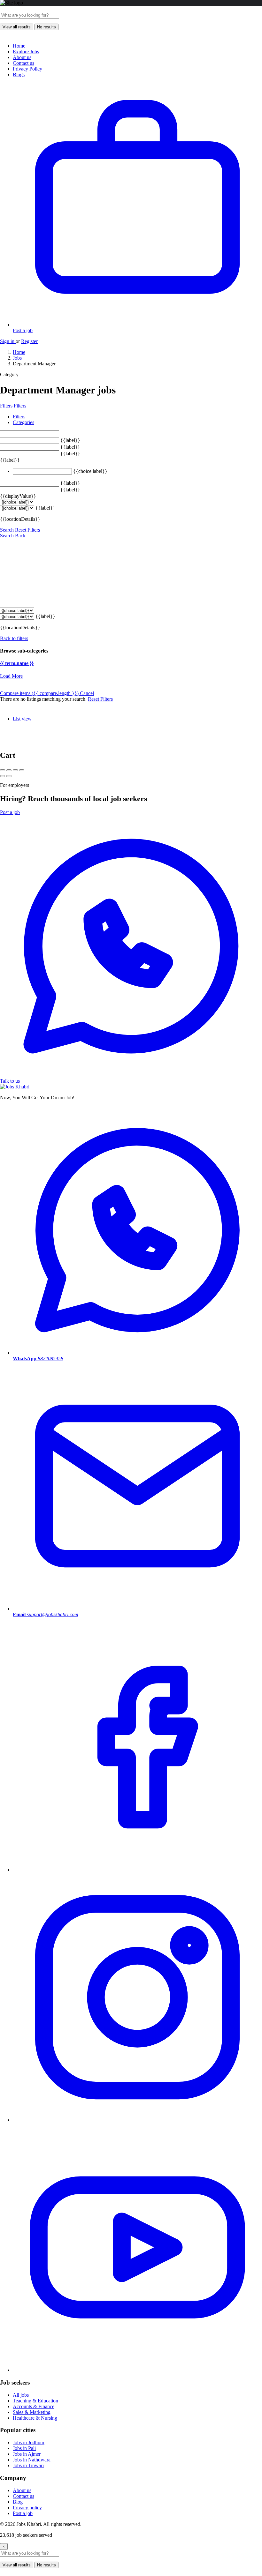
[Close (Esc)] (3, 770)
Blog (18, 2502)
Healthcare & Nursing (35, 2418)
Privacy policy (27, 2508)
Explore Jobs (26, 52)
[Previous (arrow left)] (3, 776)
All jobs (21, 2395)
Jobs (17, 358)
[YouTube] (137, 2370)
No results (46, 27)
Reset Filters (27, 530)
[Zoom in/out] (22, 770)
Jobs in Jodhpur (29, 2442)
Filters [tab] (19, 417)
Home (19, 46)
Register (29, 341)
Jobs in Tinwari (28, 2465)
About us (22, 57)
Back (20, 536)
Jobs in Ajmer (27, 2454)
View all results (17, 27)
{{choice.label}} (90, 471)
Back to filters (14, 638)
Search (7, 530)
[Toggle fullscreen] (15, 770)
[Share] (9, 770)
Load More (11, 676)
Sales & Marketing (32, 2412)
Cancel (87, 693)
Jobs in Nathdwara (32, 2460)
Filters (7, 406)
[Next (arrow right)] (9, 776)
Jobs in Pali (24, 2448)
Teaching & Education (35, 2401)
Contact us (23, 63)
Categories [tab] (23, 422)
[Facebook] (137, 1870)
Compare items (39, 693)
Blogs (19, 75)
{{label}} (70, 440)
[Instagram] (137, 2120)
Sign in (8, 341)
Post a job (10, 812)
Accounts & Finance (34, 2406)
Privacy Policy (27, 69)
